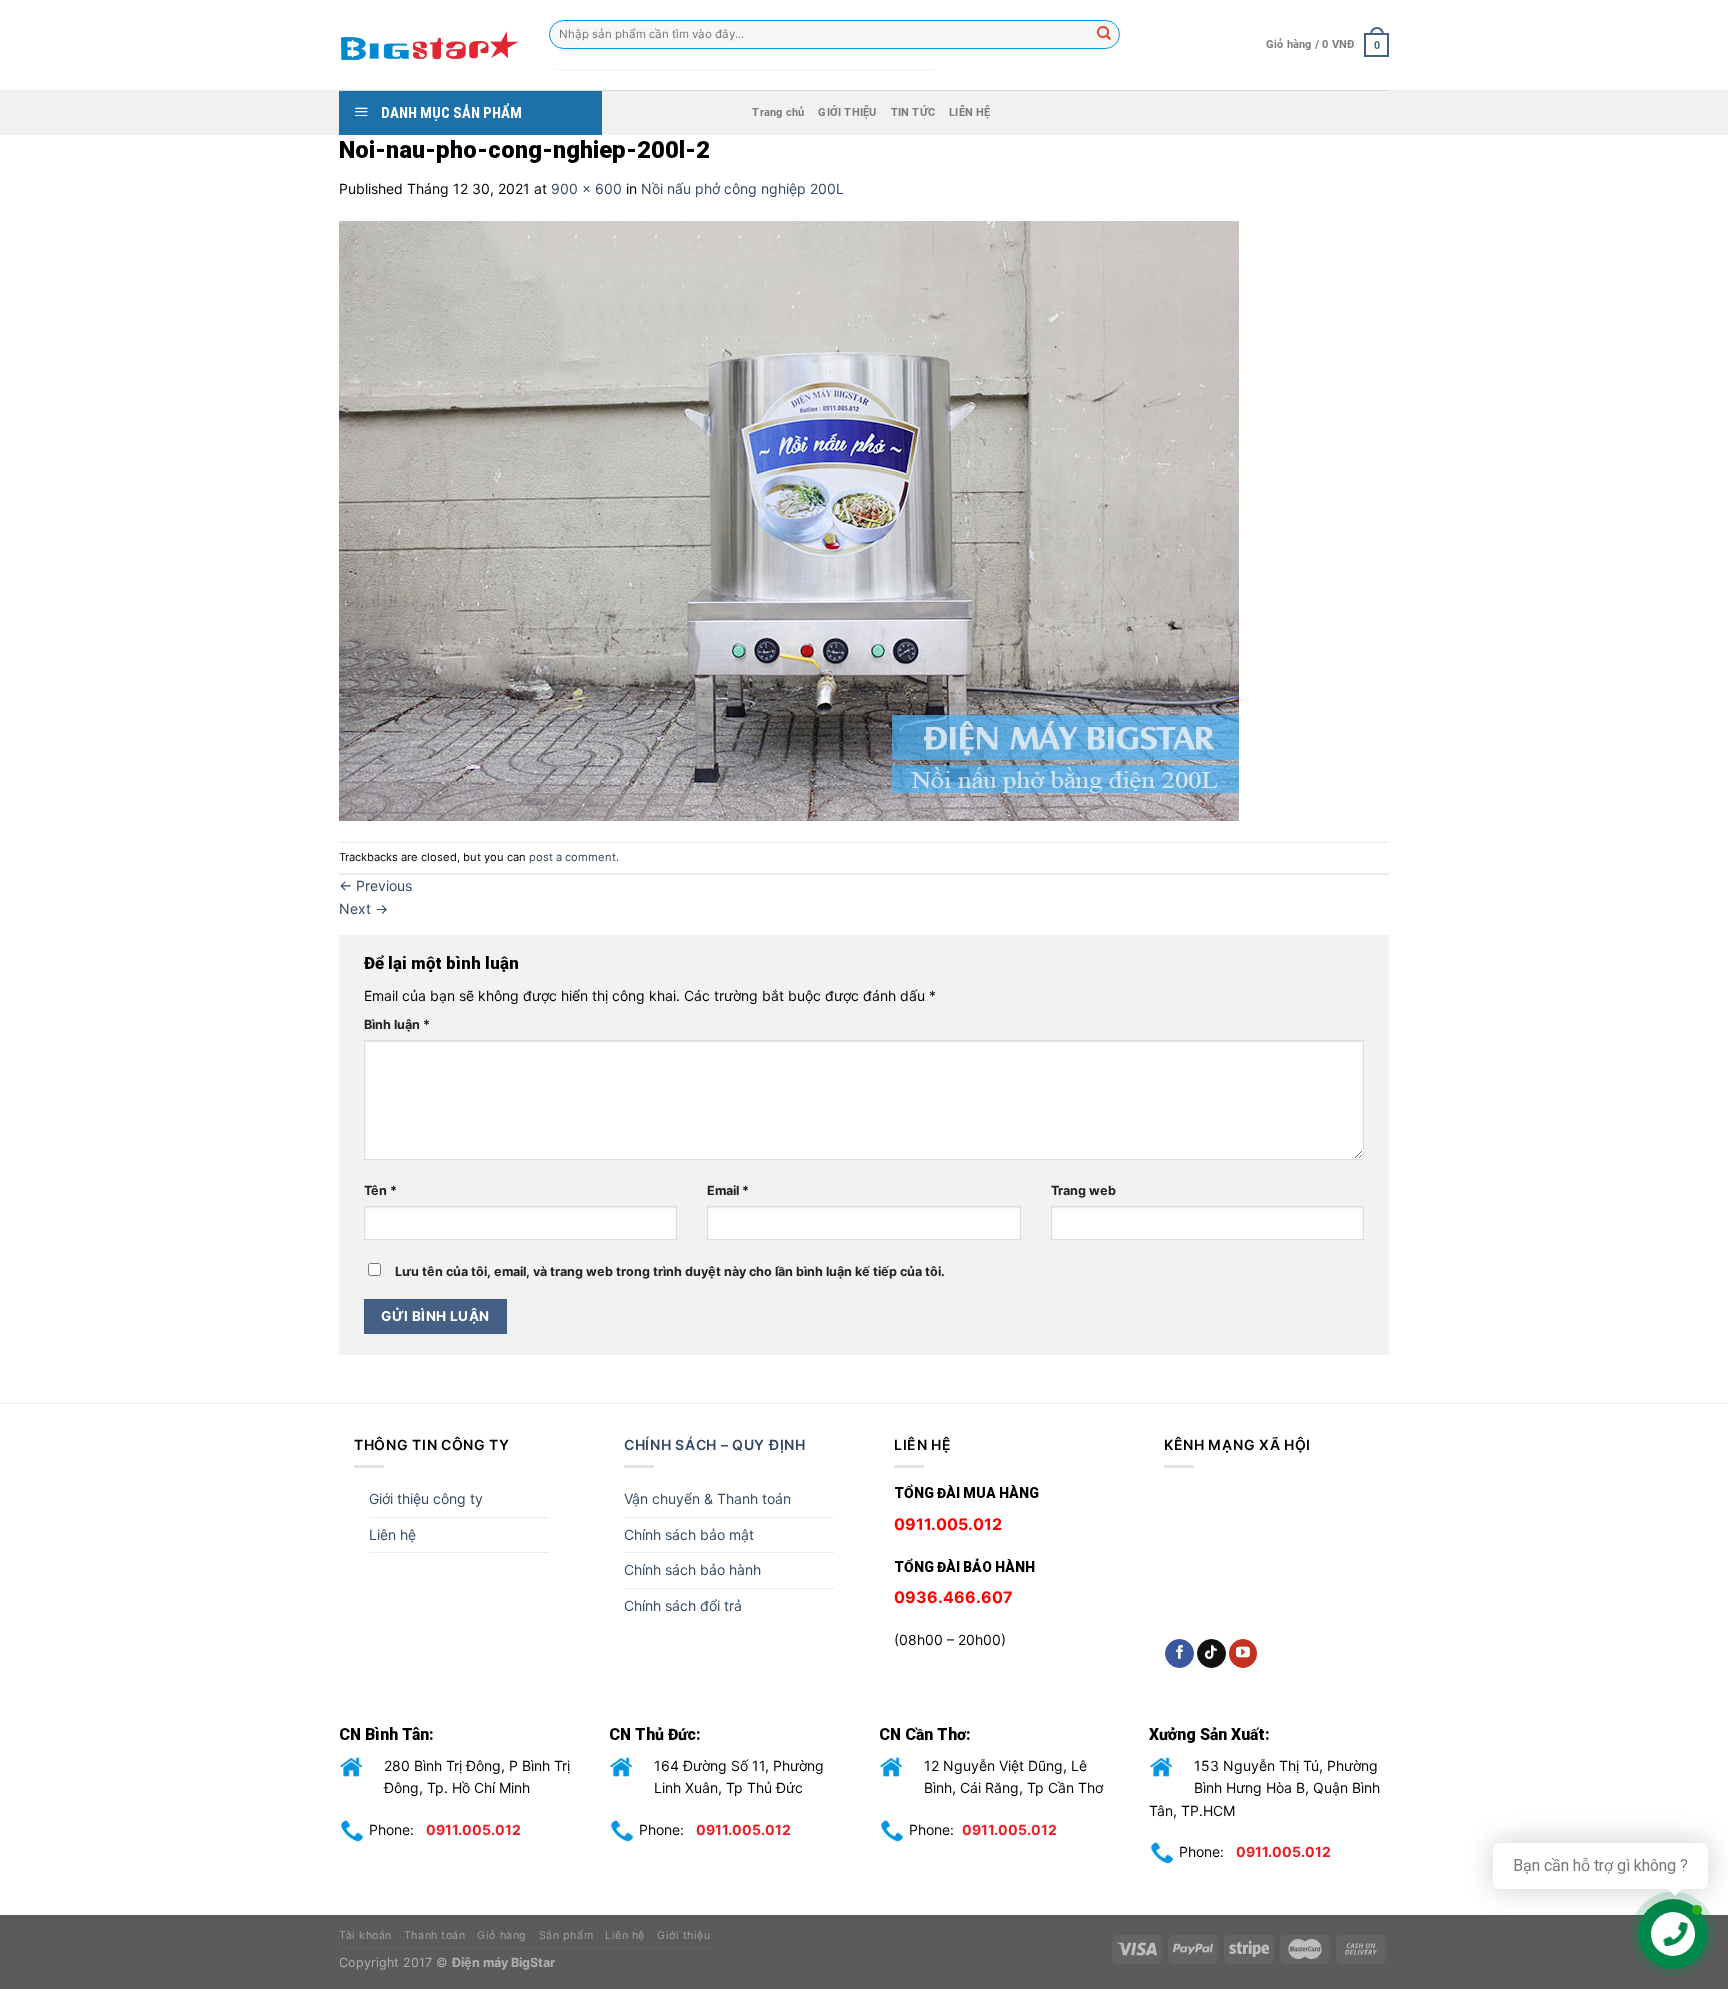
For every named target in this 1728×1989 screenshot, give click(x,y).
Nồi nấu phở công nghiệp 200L (742, 188)
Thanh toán (434, 1935)
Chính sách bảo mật (689, 1534)
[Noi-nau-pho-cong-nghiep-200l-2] (789, 519)
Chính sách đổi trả (683, 1605)
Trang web (1083, 1190)
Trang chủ (778, 112)
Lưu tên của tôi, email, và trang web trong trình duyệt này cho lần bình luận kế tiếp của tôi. (670, 1271)
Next (363, 908)
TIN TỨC (913, 112)
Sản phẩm (566, 1935)
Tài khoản (365, 1935)
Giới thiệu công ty (426, 1498)
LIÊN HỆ (970, 112)
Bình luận (397, 1024)
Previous (375, 885)
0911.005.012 (473, 1829)
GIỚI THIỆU (847, 112)
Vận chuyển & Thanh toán (707, 1498)
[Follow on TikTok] (1211, 1654)
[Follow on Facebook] (1179, 1654)
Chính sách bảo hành (692, 1569)
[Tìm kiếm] (1105, 35)
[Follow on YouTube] (1243, 1654)
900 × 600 (586, 188)
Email (728, 1190)
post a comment (572, 857)
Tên (380, 1190)
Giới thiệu (683, 1935)
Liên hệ (392, 1534)
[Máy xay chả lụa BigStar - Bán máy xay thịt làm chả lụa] (429, 45)
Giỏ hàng (501, 1935)
